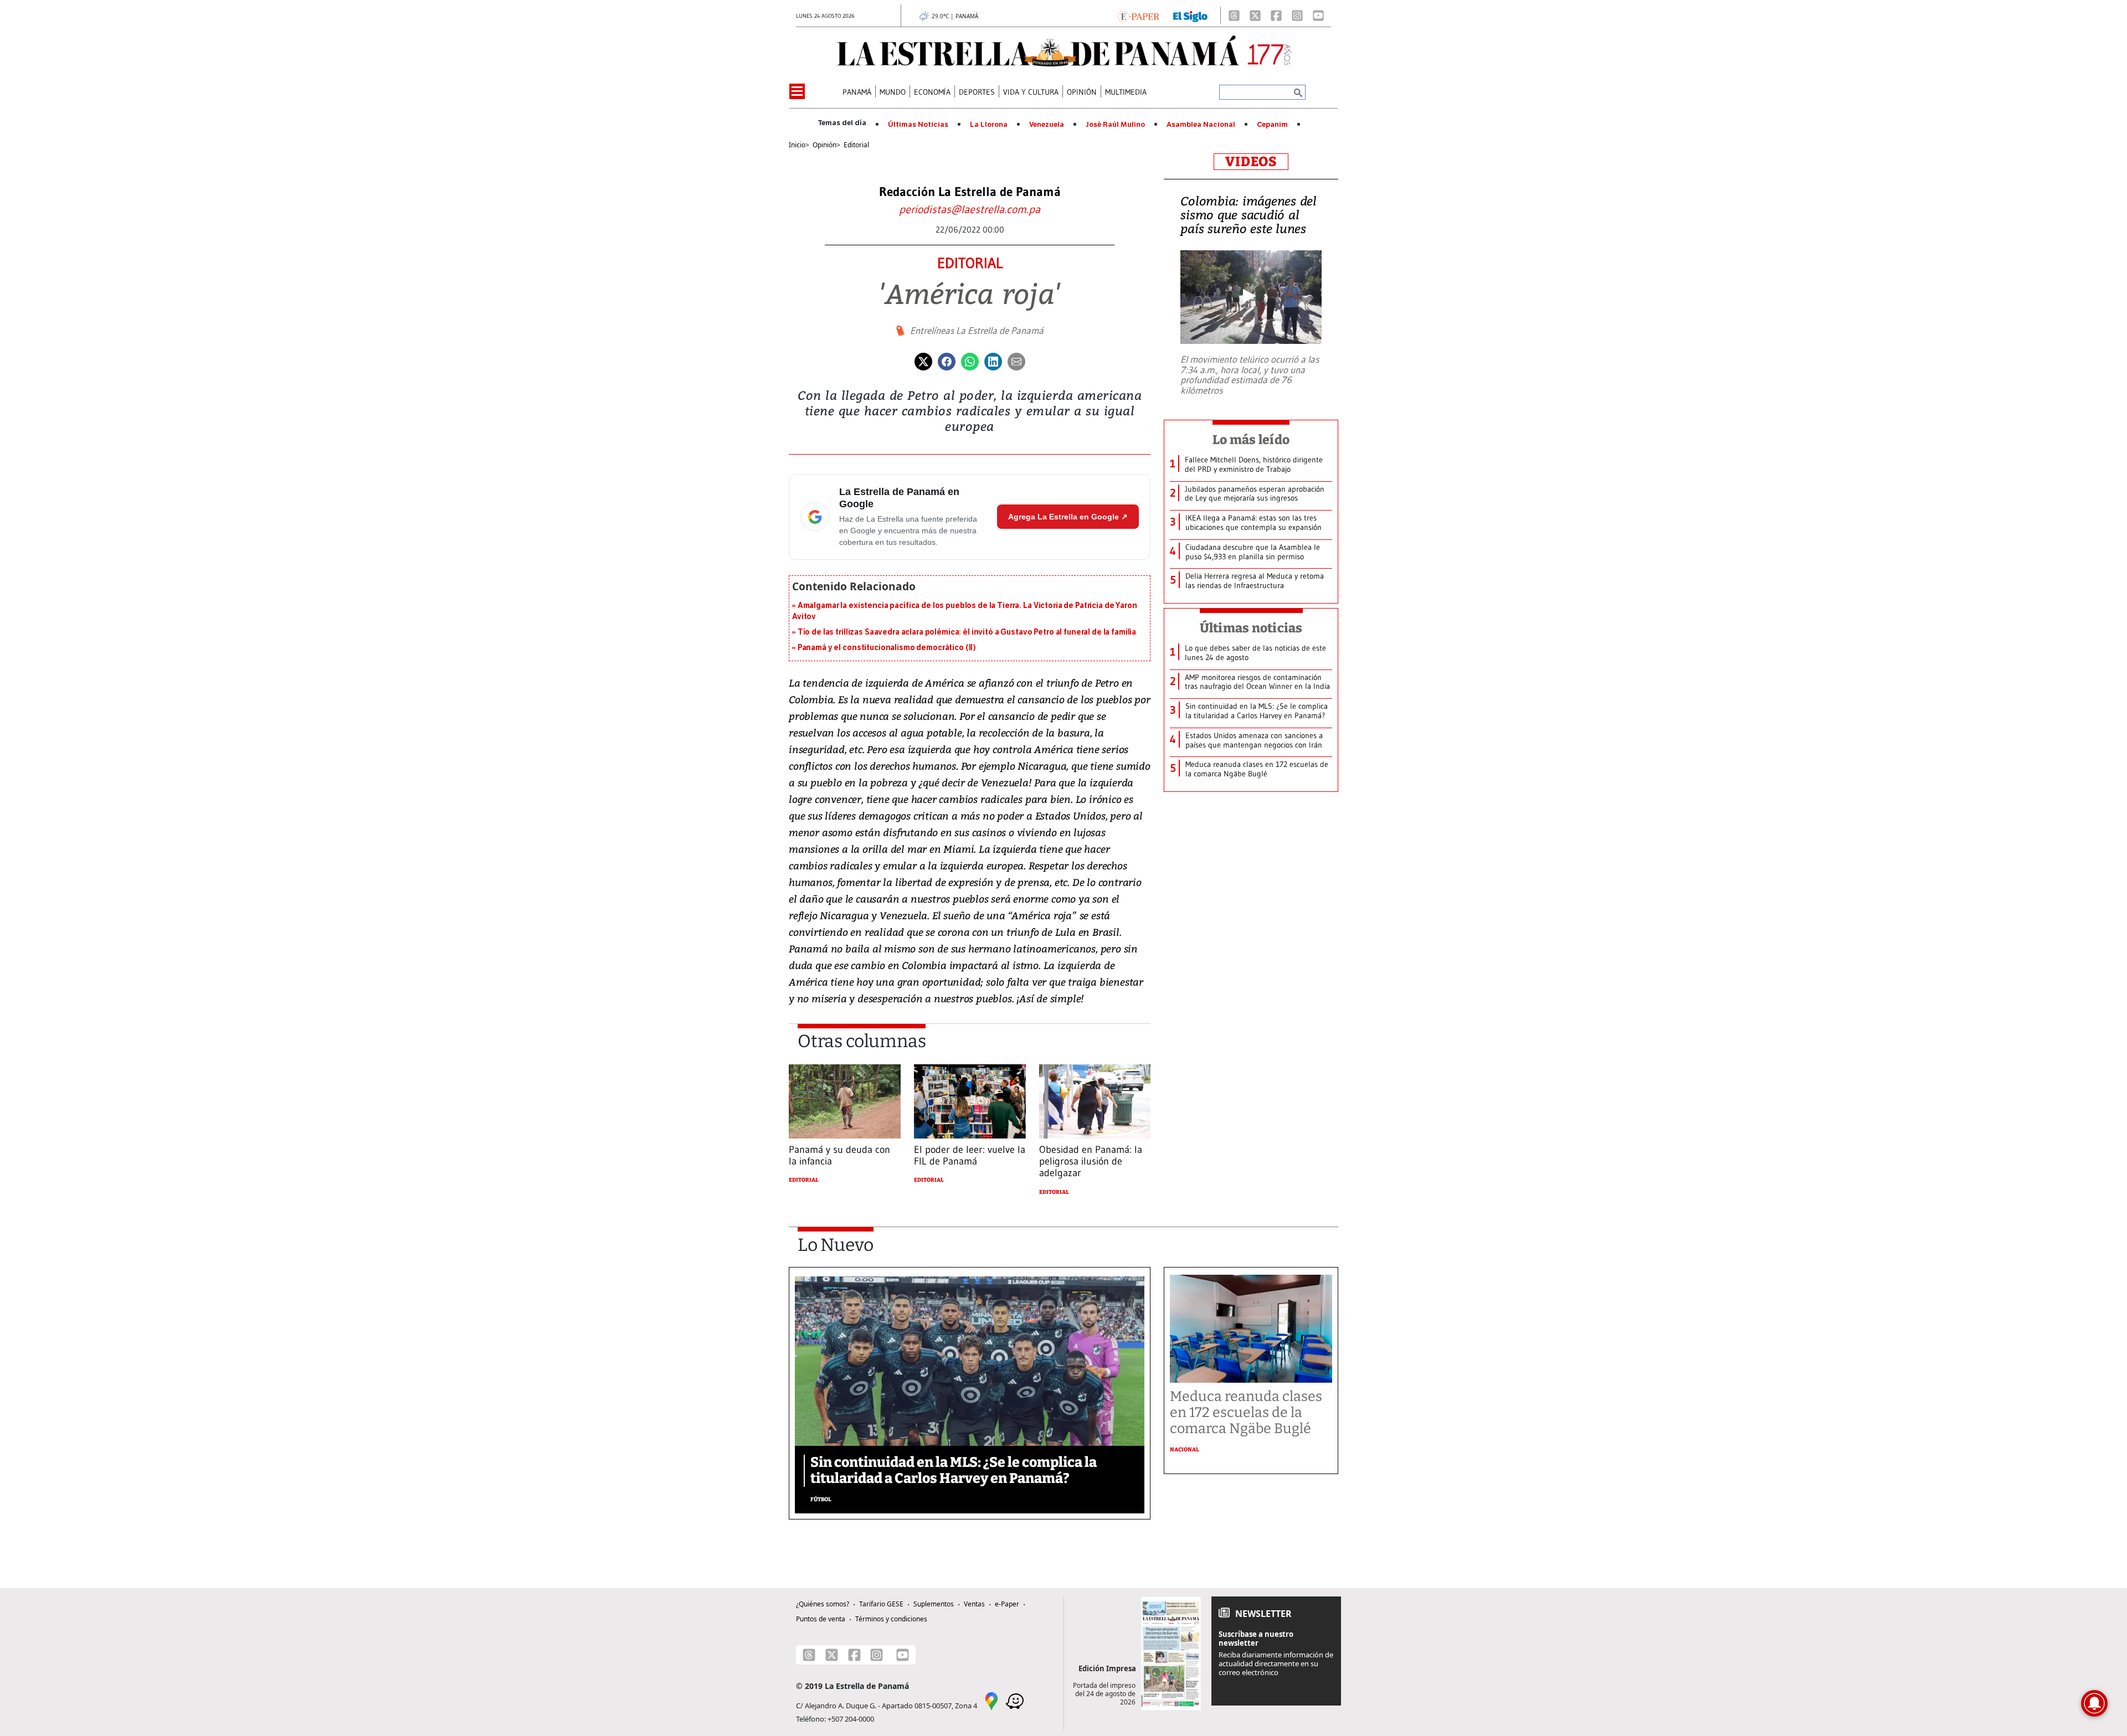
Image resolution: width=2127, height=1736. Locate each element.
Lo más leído (1251, 440)
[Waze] (1015, 1700)
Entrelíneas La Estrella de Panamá (977, 331)
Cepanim (1272, 125)
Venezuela (1047, 125)
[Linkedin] (993, 360)
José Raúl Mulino (1115, 125)
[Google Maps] (991, 1700)
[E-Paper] (1139, 16)
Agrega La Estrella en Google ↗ (1068, 517)
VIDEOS (1251, 162)
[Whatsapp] (970, 360)
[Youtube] (1318, 16)
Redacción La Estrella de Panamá (970, 192)
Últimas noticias (1251, 628)
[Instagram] (1297, 16)
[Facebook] (1276, 16)
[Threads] (1234, 16)
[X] (1255, 16)
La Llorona (989, 125)
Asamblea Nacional (1201, 125)
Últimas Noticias (918, 125)
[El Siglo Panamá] (1190, 16)
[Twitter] (923, 360)
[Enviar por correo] (1016, 360)
